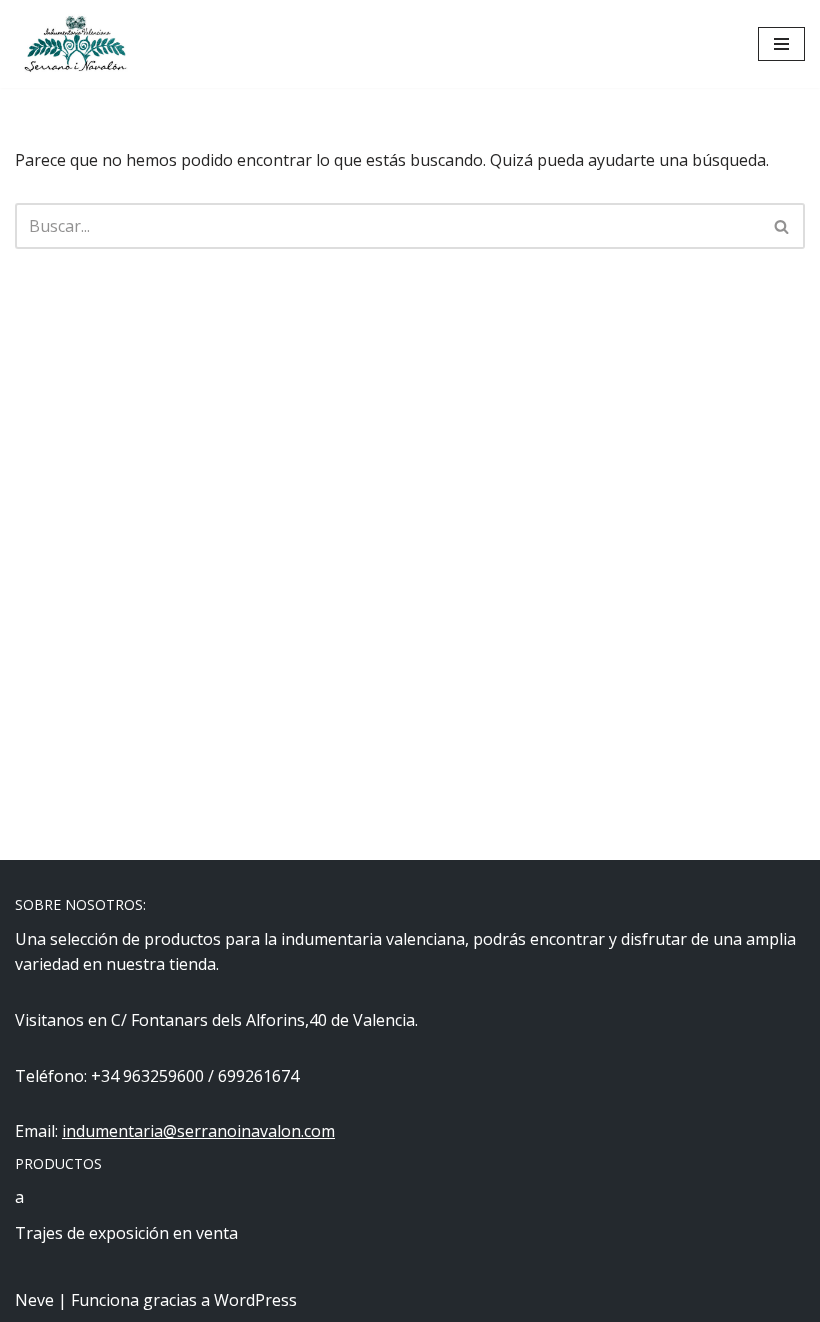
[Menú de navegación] (781, 44)
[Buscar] (782, 226)
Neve (34, 1300)
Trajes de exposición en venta (126, 1233)
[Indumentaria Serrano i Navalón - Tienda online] (75, 44)
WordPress (255, 1300)
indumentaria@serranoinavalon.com (198, 1131)
